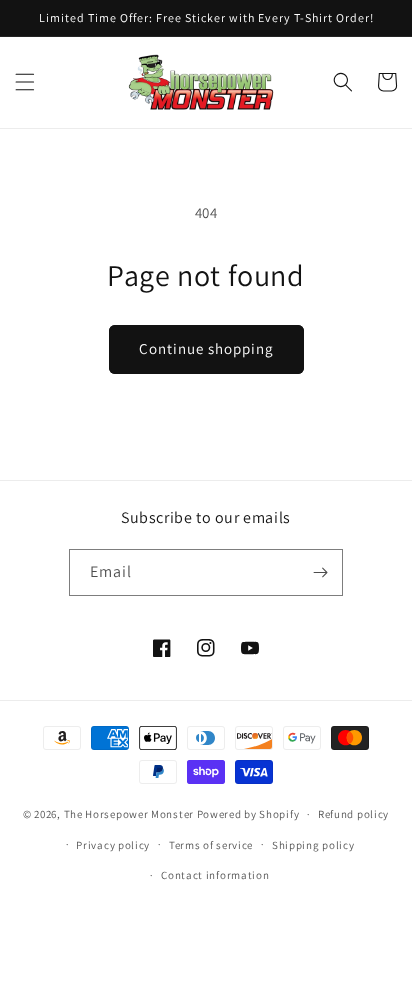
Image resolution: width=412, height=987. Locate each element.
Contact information (215, 875)
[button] (25, 82)
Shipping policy (313, 845)
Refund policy (353, 814)
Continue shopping (206, 348)
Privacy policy (113, 845)
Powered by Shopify (248, 814)
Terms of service (211, 845)
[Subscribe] (320, 572)
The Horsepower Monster (129, 814)
